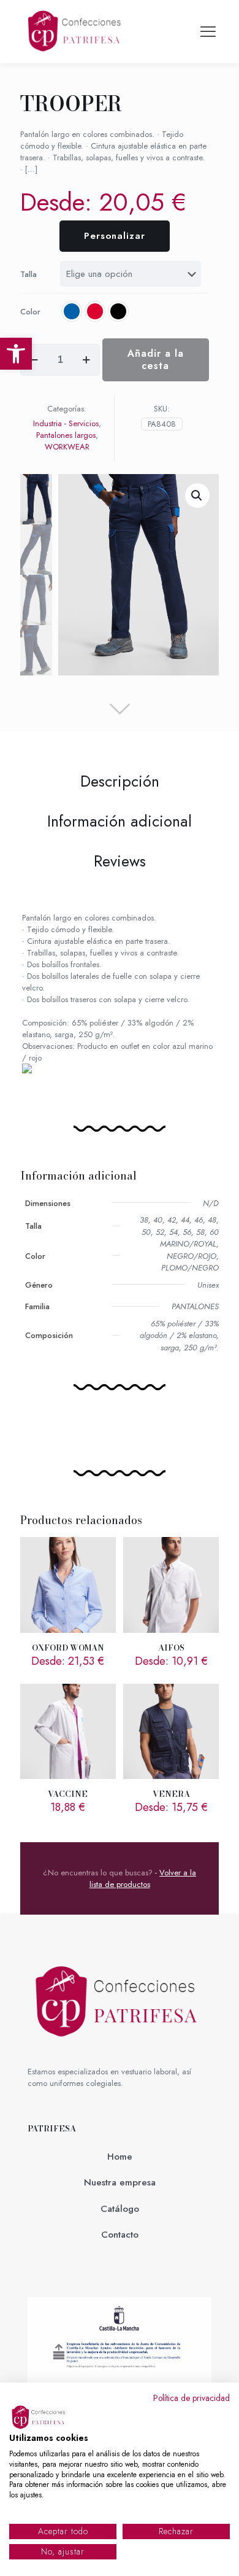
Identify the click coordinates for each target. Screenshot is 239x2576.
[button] (16, 354)
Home (120, 2157)
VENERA (171, 1794)
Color (30, 312)
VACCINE (68, 1794)
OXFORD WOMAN (68, 1648)
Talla (28, 274)
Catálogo (120, 2209)
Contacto (120, 2235)
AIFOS (171, 1648)
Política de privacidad (192, 2398)
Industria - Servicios (66, 423)
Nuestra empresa (120, 2182)
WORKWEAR (67, 447)
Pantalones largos (66, 435)
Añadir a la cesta (156, 360)
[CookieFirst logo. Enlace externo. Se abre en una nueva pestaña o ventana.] (40, 2418)
